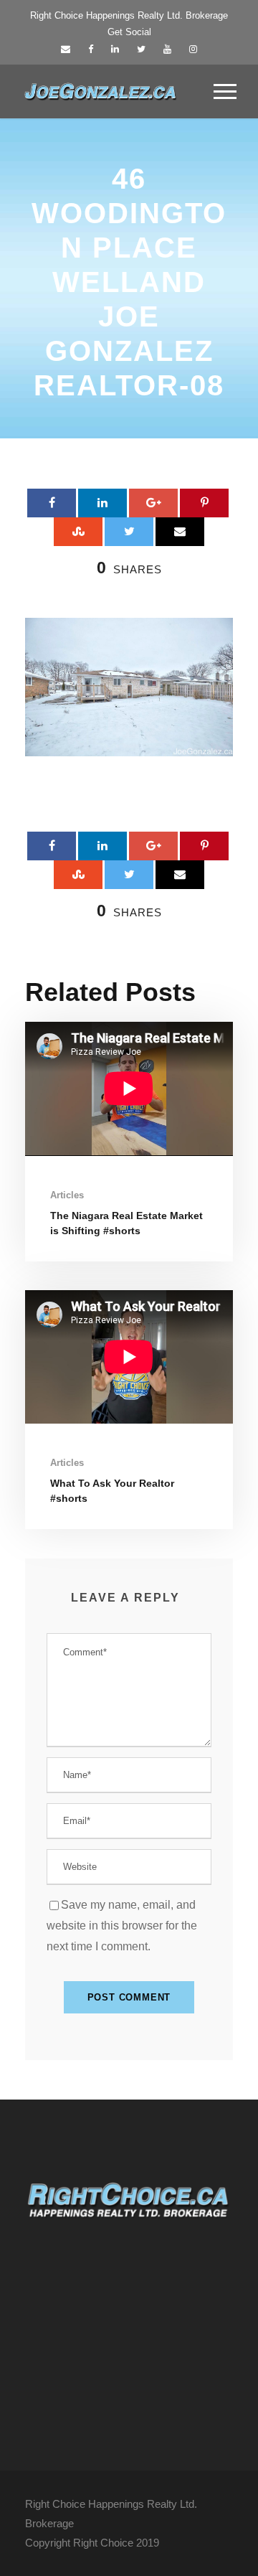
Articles (67, 1195)
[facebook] (91, 49)
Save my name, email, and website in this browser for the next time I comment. (122, 1926)
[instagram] (193, 49)
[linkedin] (115, 49)
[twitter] (141, 49)
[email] (66, 49)
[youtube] (167, 49)
